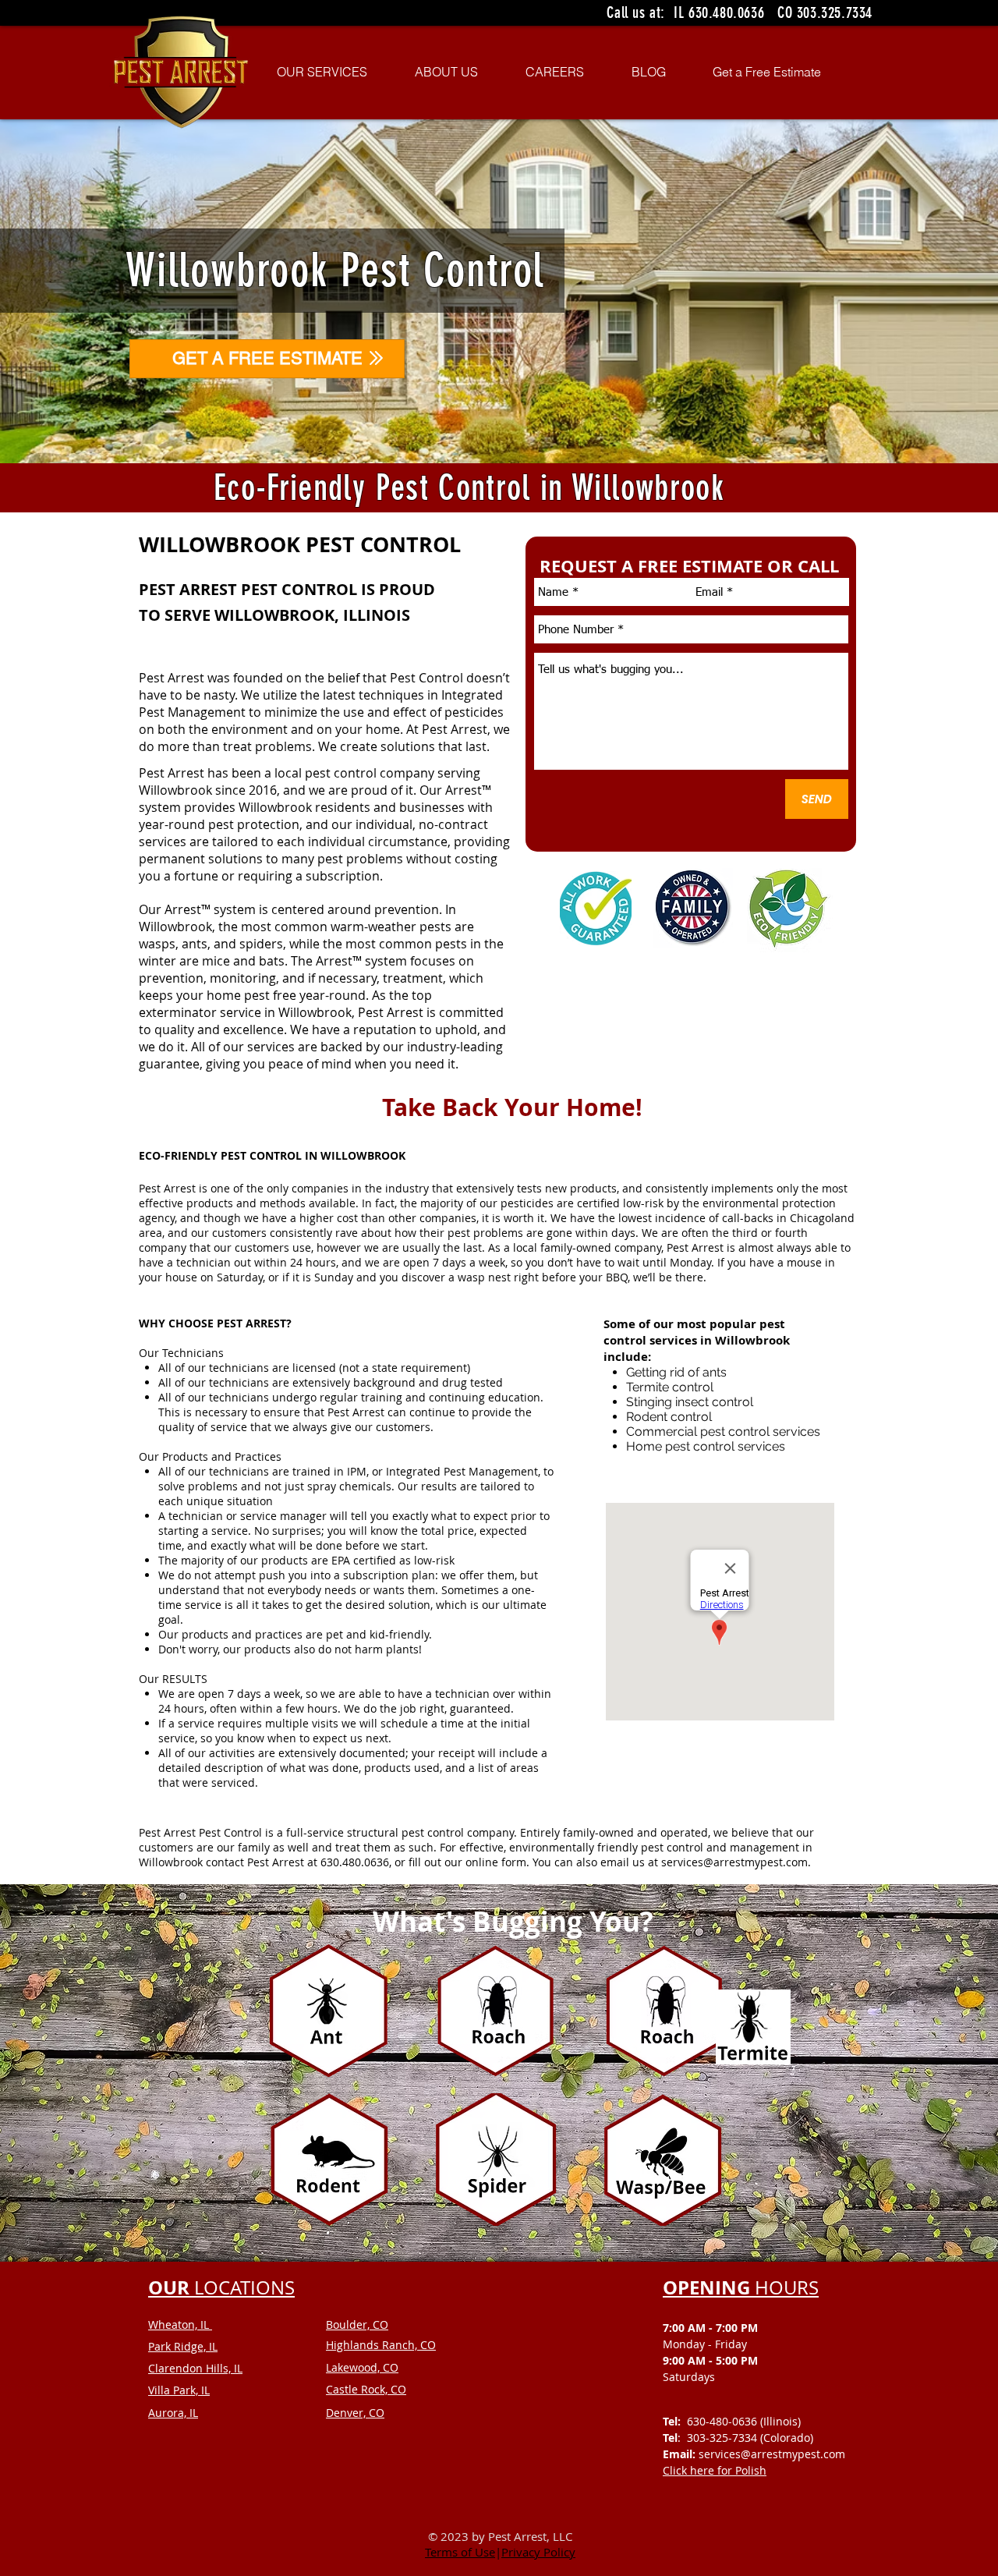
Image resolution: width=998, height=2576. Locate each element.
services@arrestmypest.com (734, 1862)
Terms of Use (460, 2552)
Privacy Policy (538, 2552)
